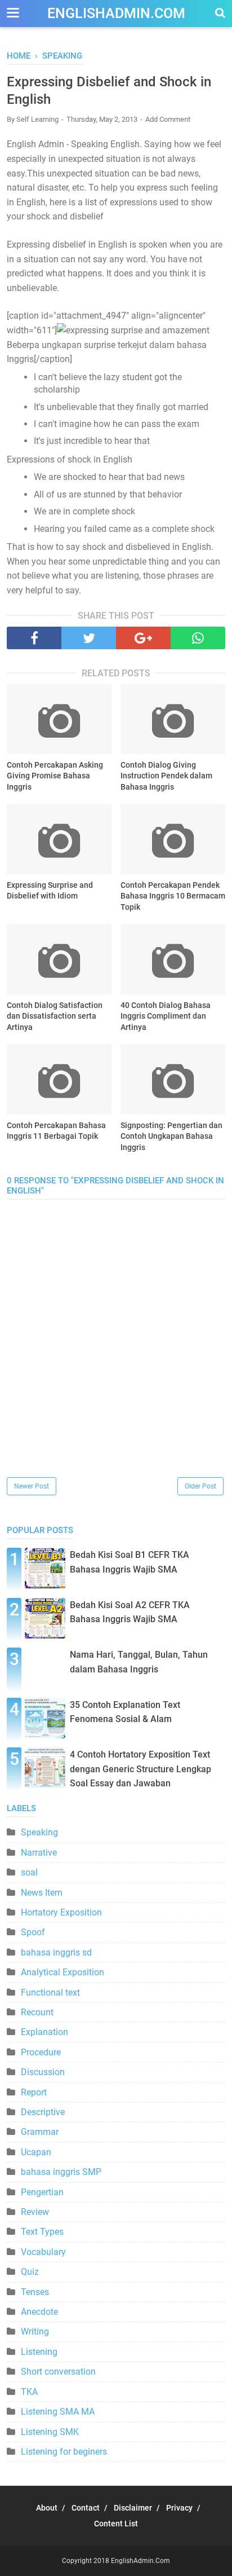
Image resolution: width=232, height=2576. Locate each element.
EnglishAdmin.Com (116, 13)
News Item (42, 1893)
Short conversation (58, 2372)
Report (34, 2092)
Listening (39, 2352)
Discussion (43, 2072)
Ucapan (36, 2152)
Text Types (42, 2232)
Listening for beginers (64, 2452)
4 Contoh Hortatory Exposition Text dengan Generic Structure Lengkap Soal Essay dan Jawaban (140, 1769)
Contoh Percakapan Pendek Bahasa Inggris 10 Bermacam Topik (173, 896)
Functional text (50, 1992)
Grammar (40, 2132)
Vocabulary (43, 2252)
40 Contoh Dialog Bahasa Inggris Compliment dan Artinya (166, 1016)
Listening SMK (50, 2432)
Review (35, 2212)
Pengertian (42, 2192)
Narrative (39, 1853)
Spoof (33, 1932)
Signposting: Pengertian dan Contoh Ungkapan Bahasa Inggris (171, 1136)
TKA (29, 2392)
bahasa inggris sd (56, 1952)
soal (29, 1872)
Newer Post (32, 1486)
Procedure (41, 2052)
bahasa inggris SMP (61, 2172)
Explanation (44, 2032)
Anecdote (39, 2312)
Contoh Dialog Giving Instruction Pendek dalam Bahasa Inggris (166, 776)
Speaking (39, 1832)
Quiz (30, 2272)
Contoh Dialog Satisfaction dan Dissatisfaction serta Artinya (55, 1016)
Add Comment (168, 119)
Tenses (35, 2292)
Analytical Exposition (63, 1972)
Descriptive (43, 2112)
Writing (35, 2331)
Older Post (200, 1486)
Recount (37, 2012)
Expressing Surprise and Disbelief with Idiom (50, 891)
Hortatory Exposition (61, 1912)
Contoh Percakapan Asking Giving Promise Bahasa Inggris (55, 776)
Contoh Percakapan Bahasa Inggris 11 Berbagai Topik (56, 1131)
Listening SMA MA (58, 2412)
